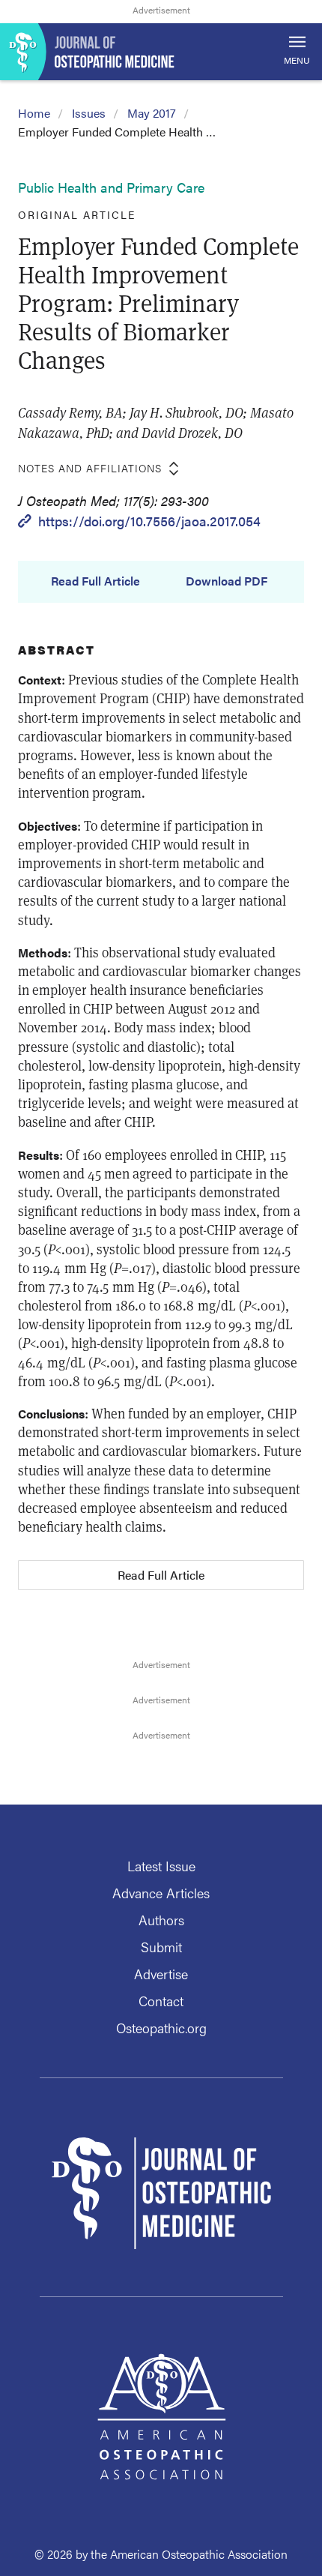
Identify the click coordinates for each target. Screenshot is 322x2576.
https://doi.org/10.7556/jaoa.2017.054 (149, 521)
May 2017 (152, 113)
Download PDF (227, 581)
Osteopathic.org (161, 2028)
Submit (161, 1947)
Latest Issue (161, 1866)
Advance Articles (161, 1893)
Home (34, 113)
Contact (161, 2001)
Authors (161, 1920)
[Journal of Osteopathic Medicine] (161, 52)
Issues (89, 113)
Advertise (161, 1974)
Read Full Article (95, 581)
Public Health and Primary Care (111, 187)
